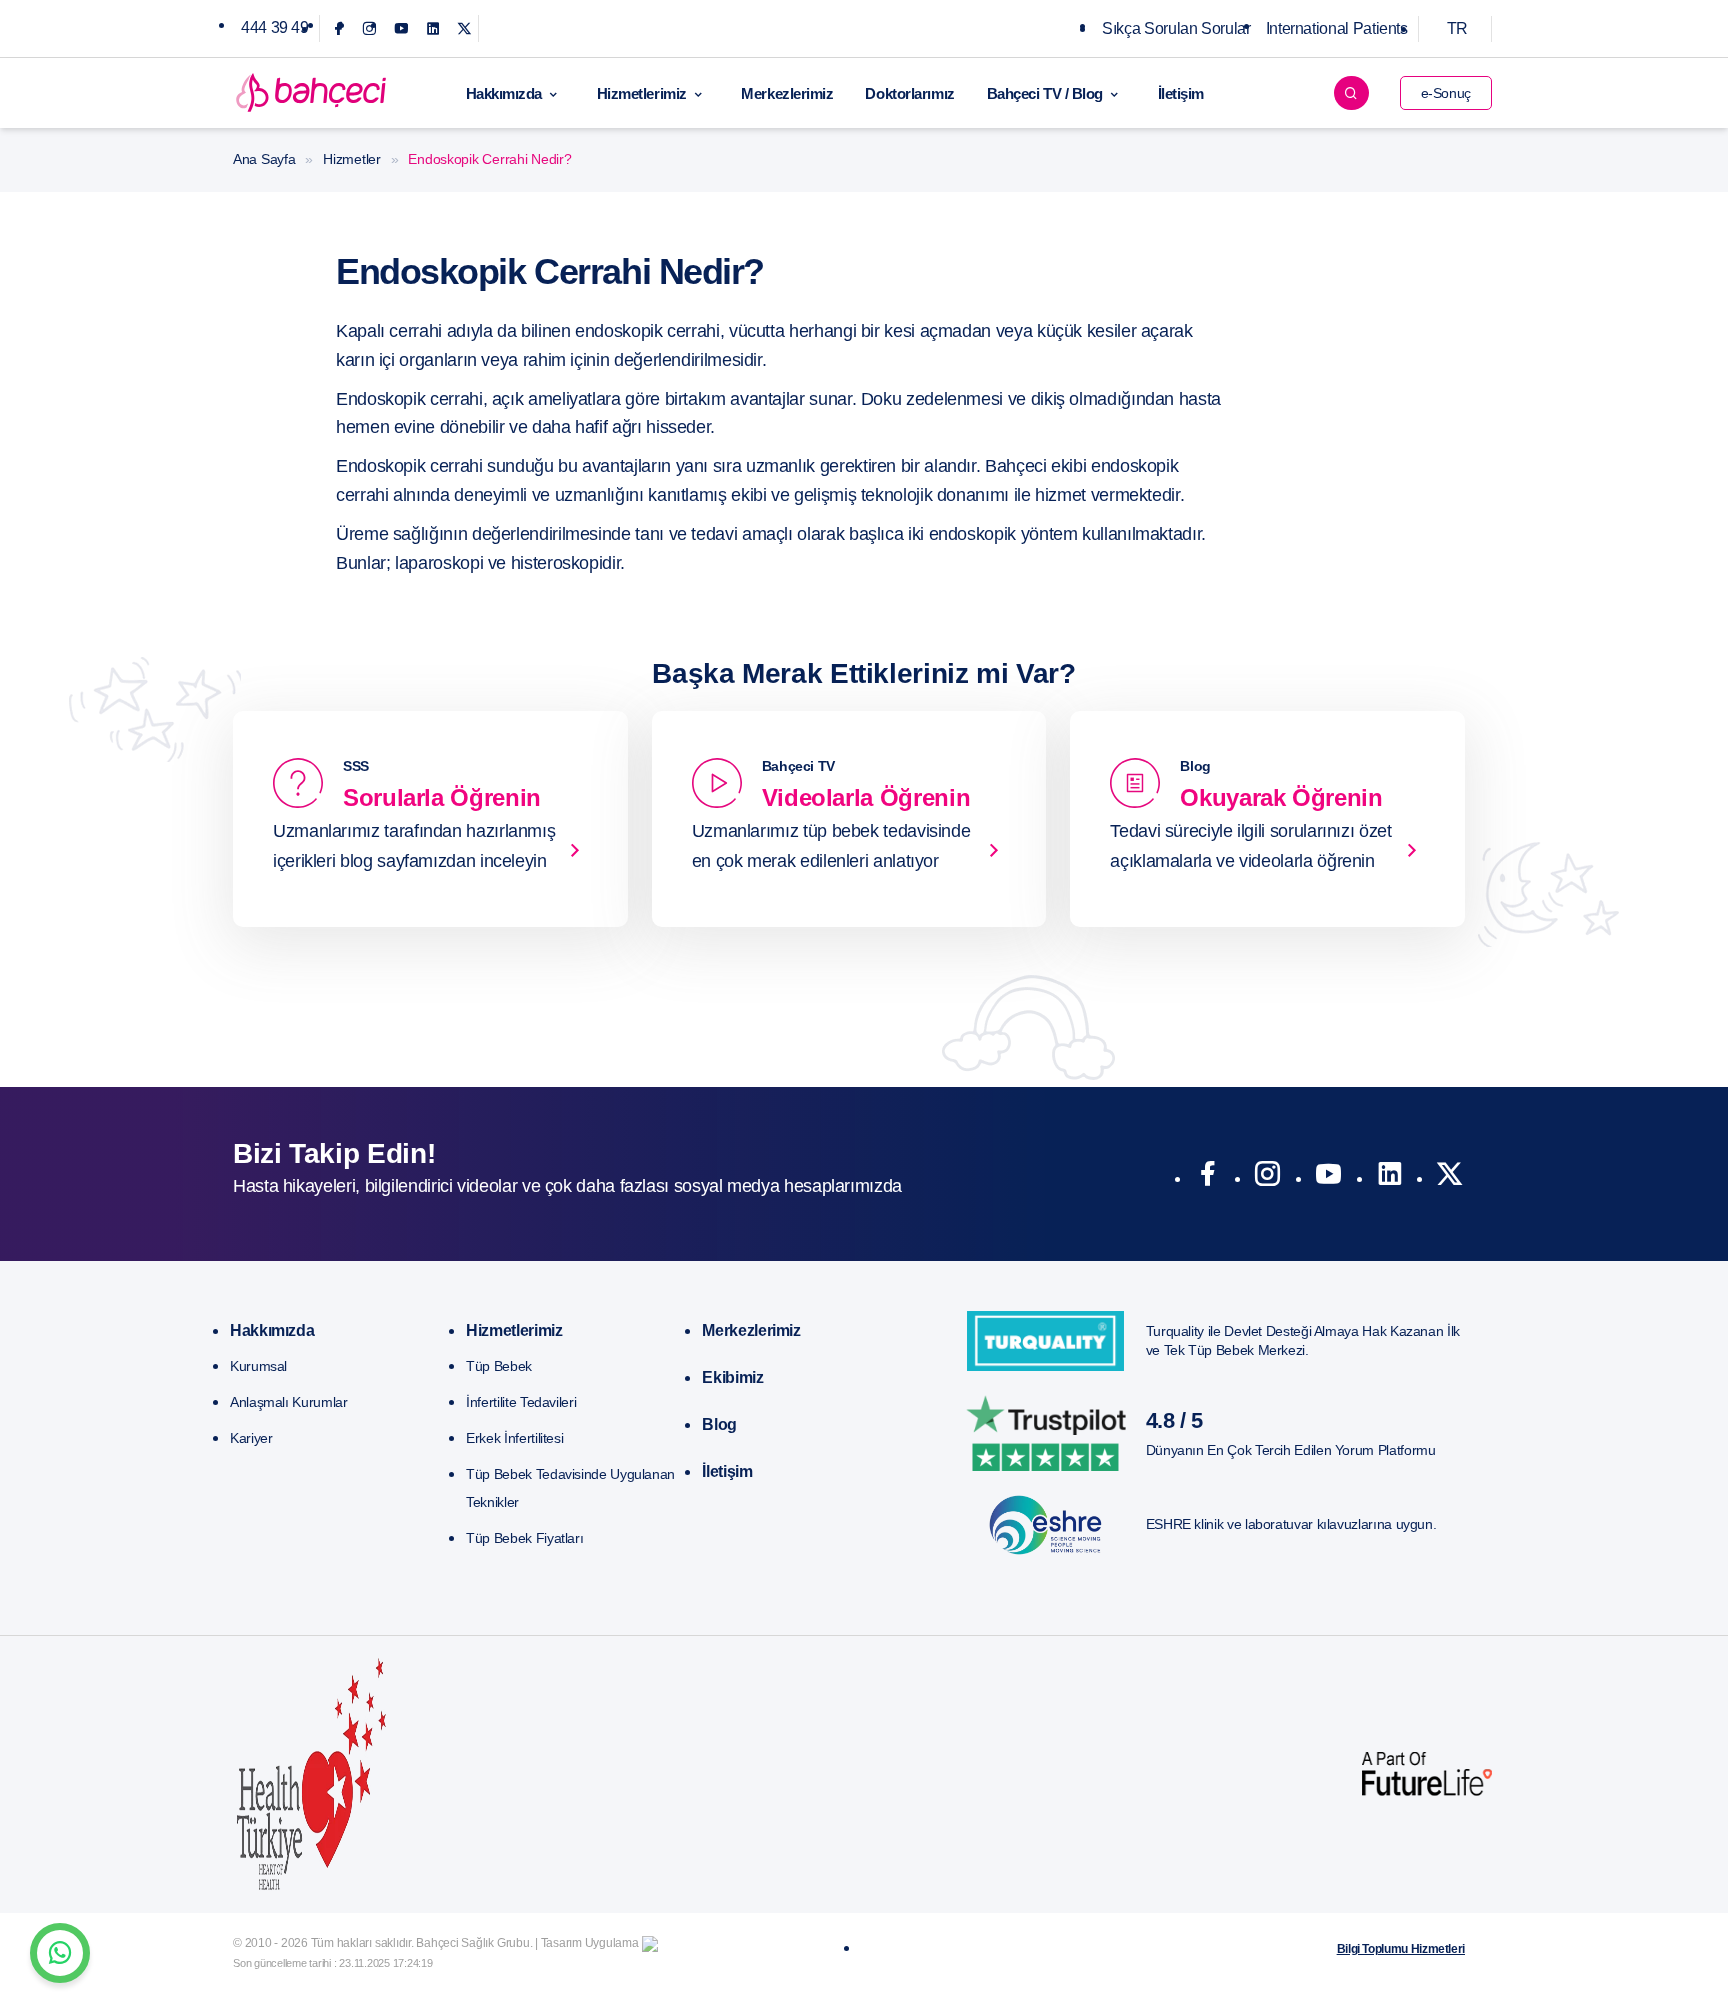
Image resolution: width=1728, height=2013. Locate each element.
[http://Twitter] (1449, 1178)
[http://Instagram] (1267, 1178)
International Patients (1337, 28)
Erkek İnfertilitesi (514, 1438)
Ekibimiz (732, 1377)
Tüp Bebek (499, 1366)
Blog (719, 1424)
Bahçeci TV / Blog (1045, 93)
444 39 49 (275, 27)
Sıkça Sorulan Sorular (1176, 28)
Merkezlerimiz (787, 93)
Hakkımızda (504, 93)
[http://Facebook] (1207, 1178)
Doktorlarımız (909, 93)
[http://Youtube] (1328, 1178)
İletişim (1181, 93)
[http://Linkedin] (1389, 1178)
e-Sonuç (1446, 93)
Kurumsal (258, 1366)
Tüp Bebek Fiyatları (524, 1538)
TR (1457, 28)
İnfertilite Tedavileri (521, 1402)
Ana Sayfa (264, 159)
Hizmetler (351, 159)
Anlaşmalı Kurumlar (289, 1402)
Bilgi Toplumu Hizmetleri (1401, 1949)
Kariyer (251, 1438)
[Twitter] (464, 28)
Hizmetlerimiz (642, 93)
